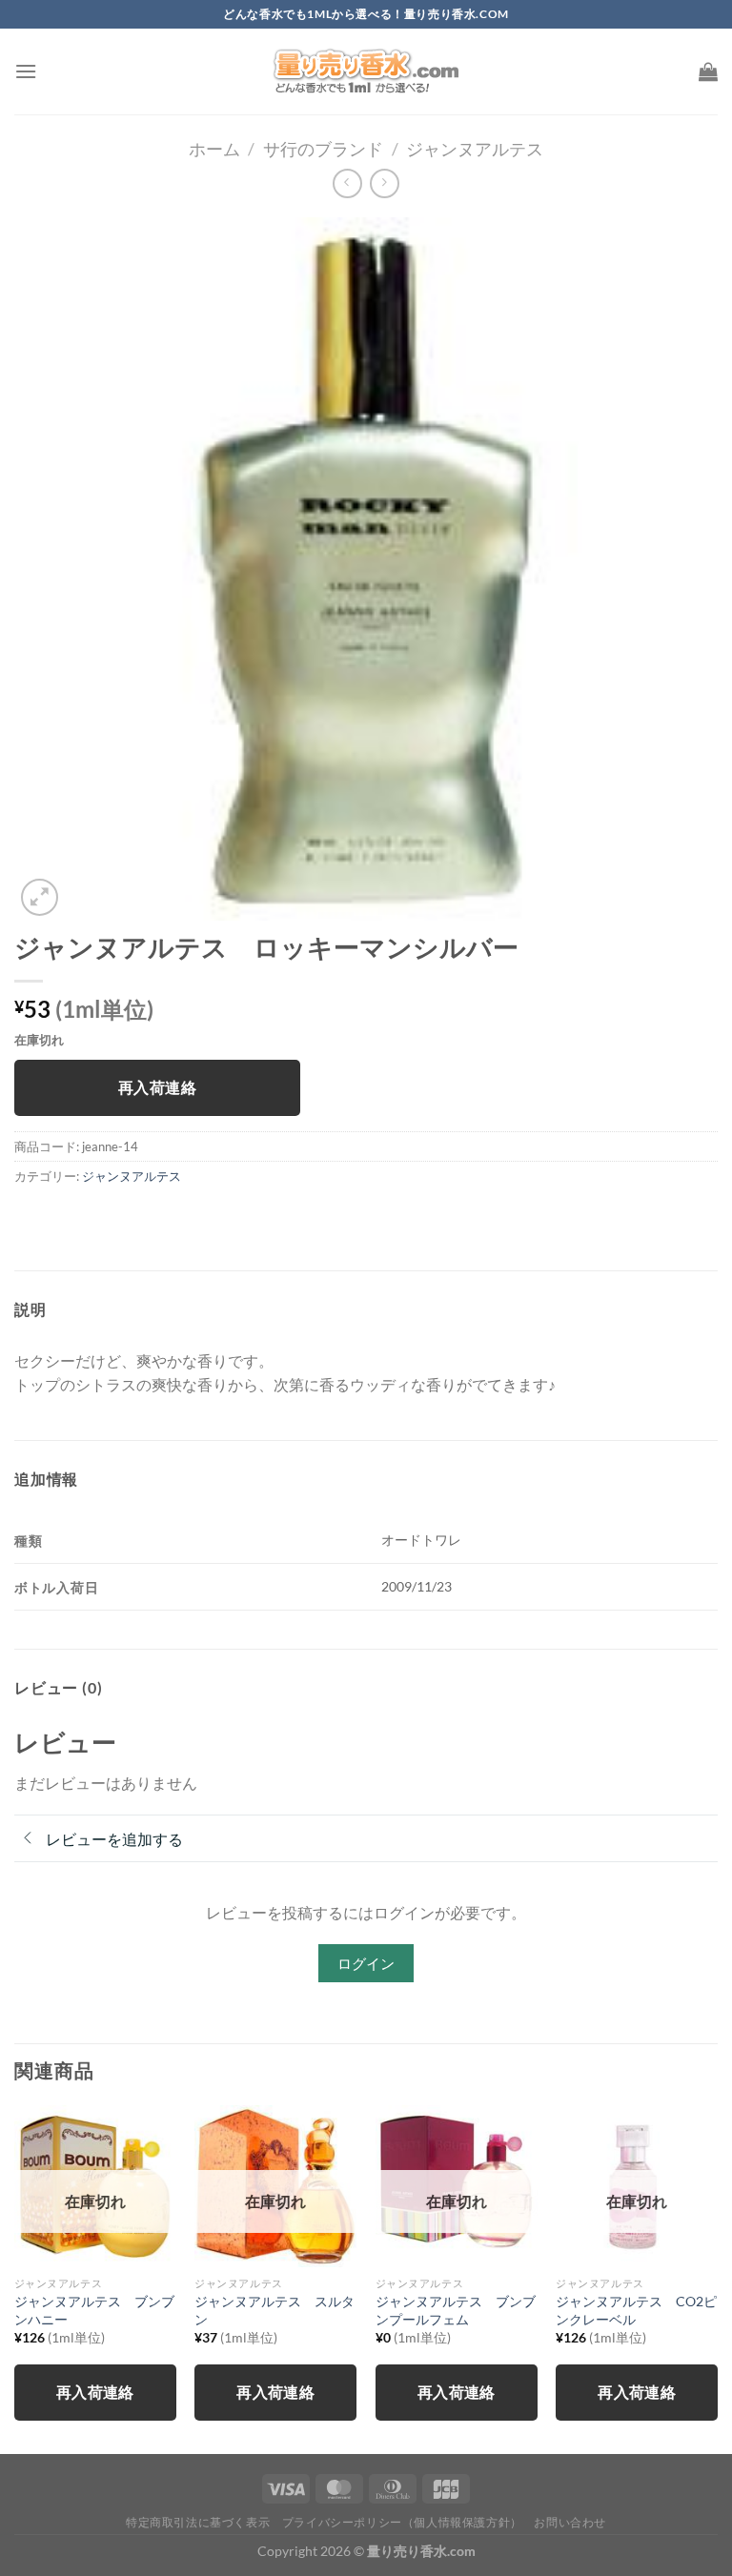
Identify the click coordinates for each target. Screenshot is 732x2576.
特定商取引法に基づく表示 (198, 2522)
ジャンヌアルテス (475, 149)
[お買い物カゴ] (708, 71)
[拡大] (40, 897)
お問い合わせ (570, 2522)
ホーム (214, 149)
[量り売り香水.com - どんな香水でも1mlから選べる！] (366, 71)
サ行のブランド (323, 149)
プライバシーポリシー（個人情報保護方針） (402, 2522)
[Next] (717, 2278)
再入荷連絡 (157, 1087)
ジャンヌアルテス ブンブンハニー (94, 2310)
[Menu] (26, 71)
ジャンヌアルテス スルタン (274, 2310)
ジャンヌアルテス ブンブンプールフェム (456, 2310)
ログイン (366, 1963)
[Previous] (15, 2278)
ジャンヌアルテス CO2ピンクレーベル (636, 2310)
